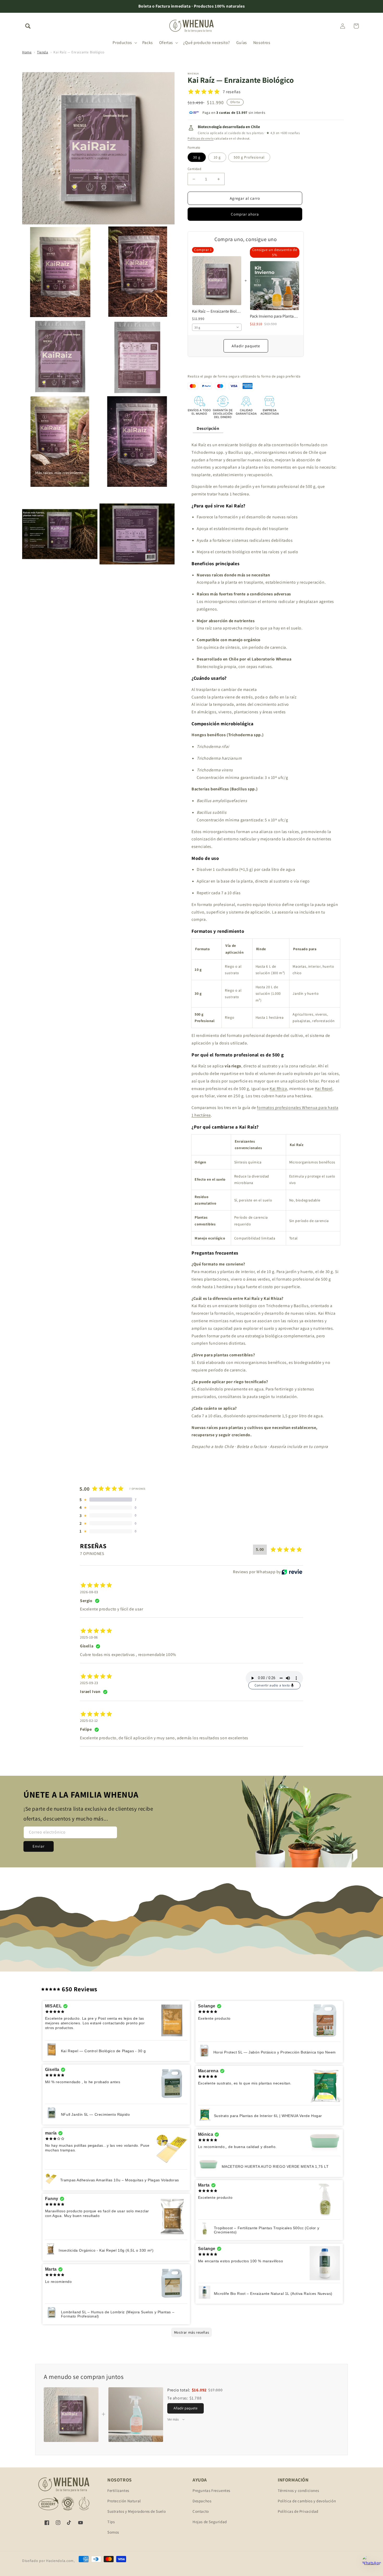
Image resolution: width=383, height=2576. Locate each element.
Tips (111, 2522)
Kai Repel (324, 1089)
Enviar (39, 1846)
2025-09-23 (89, 1683)
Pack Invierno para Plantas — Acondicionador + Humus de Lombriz (275, 316)
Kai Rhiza (278, 1089)
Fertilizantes (118, 2490)
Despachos (202, 2501)
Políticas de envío (201, 138)
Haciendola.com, (60, 2561)
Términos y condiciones (298, 2490)
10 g (217, 157)
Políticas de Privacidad (298, 2511)
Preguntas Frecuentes (211, 2490)
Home (27, 52)
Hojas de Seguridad (210, 2522)
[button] (28, 26)
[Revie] (292, 1572)
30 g (197, 157)
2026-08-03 (89, 1592)
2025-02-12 (89, 1721)
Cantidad (194, 169)
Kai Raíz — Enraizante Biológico (79, 52)
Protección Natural (124, 2501)
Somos (113, 2532)
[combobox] (217, 327)
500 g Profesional (249, 157)
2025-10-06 (89, 1637)
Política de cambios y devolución (307, 2501)
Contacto (201, 2511)
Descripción (208, 428)
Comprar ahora (245, 214)
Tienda (43, 52)
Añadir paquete (246, 346)
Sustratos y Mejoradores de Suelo (137, 2511)
